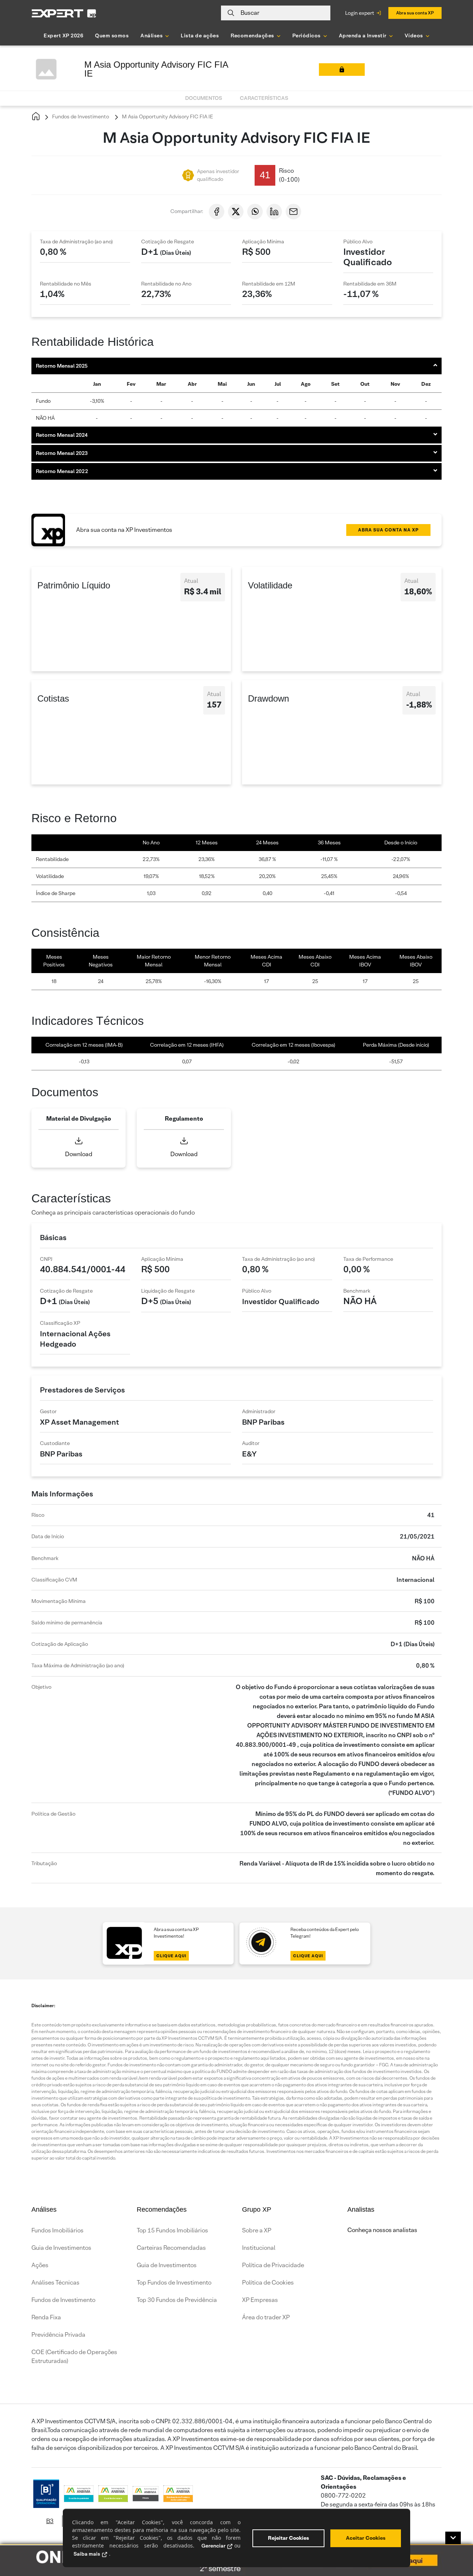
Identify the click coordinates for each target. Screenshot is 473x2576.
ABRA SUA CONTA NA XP (388, 530)
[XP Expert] (64, 13)
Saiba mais (87, 2554)
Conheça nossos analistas (382, 2230)
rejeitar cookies (288, 2538)
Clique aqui (171, 1956)
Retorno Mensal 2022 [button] (62, 471)
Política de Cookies (268, 2283)
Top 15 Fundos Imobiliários (172, 2230)
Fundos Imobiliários (57, 2230)
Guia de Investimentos (61, 2248)
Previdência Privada (58, 2335)
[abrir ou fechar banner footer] (453, 2538)
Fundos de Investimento (80, 117)
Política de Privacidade (273, 2265)
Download (79, 1154)
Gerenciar (213, 2546)
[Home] (36, 117)
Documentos (204, 98)
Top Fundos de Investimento (174, 2283)
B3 (50, 2521)
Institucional (259, 2248)
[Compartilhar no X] (236, 212)
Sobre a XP (257, 2230)
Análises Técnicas (55, 2283)
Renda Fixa (46, 2317)
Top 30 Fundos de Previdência (177, 2300)
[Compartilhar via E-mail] (293, 212)
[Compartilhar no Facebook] (217, 212)
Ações (40, 2265)
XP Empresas (260, 2300)
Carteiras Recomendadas (171, 2248)
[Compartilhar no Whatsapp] (255, 212)
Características (264, 98)
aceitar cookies (366, 2538)
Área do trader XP (266, 2317)
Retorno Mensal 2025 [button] (62, 366)
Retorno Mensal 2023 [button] (62, 453)
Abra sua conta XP (415, 13)
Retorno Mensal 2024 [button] (62, 435)
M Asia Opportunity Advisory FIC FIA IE (167, 117)
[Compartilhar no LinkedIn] (274, 212)
